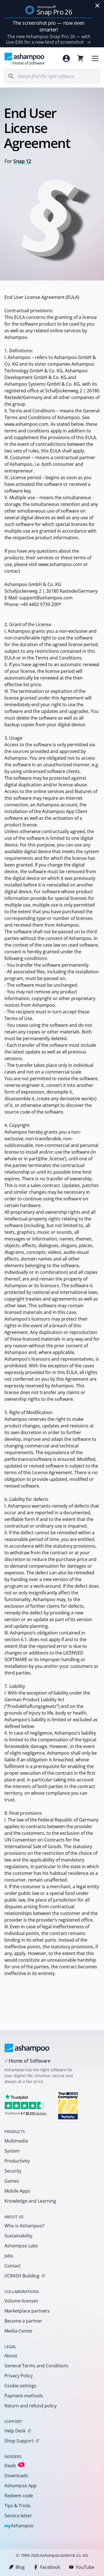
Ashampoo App (21, 2486)
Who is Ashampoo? (24, 2226)
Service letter (18, 2516)
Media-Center (19, 2331)
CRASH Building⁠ (22, 2276)
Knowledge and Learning (30, 2201)
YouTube (85, 2567)
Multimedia (16, 2141)
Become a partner (23, 2321)
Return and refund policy (31, 2406)
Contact (13, 2266)
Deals (14, 2465)
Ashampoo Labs (21, 2246)
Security (13, 2171)
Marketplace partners (27, 2311)
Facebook (50, 2567)
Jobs (9, 2256)
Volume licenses (21, 2301)
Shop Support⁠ (19, 2441)
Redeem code (19, 2496)
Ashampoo (19, 2526)
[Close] (97, 6)
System (12, 2151)
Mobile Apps (17, 2191)
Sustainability (18, 2236)
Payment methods (24, 2396)
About (11, 2356)
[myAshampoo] (66, 58)
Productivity (17, 2161)
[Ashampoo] (27, 2048)
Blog (20, 2567)
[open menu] (95, 58)
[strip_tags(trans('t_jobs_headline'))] (68, 2106)
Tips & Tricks (18, 2506)
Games (12, 2181)
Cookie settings (20, 2386)
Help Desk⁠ (15, 2431)
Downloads (16, 2476)
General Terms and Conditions (36, 2366)
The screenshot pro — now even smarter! (49, 26)
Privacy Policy (19, 2376)
